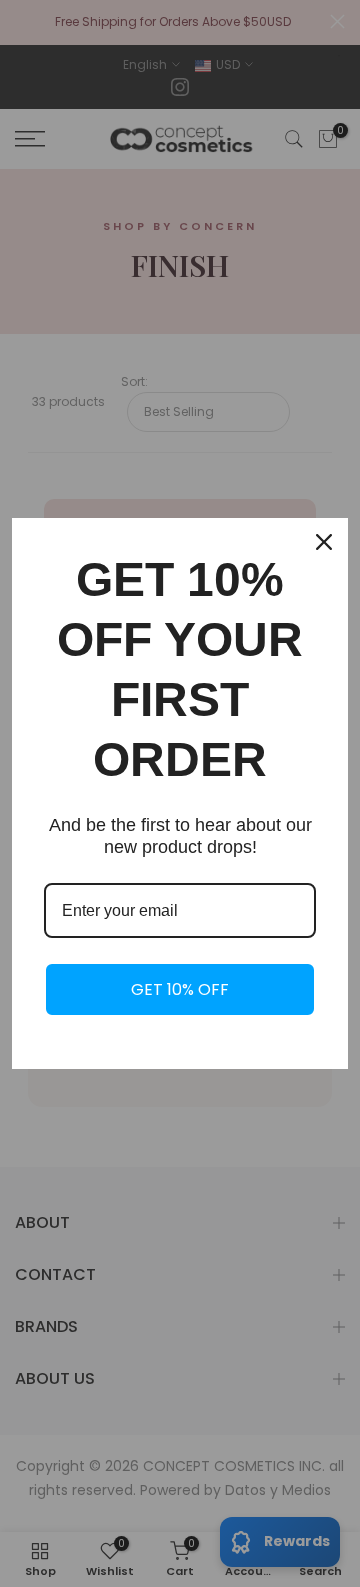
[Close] (324, 542)
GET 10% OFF (180, 989)
